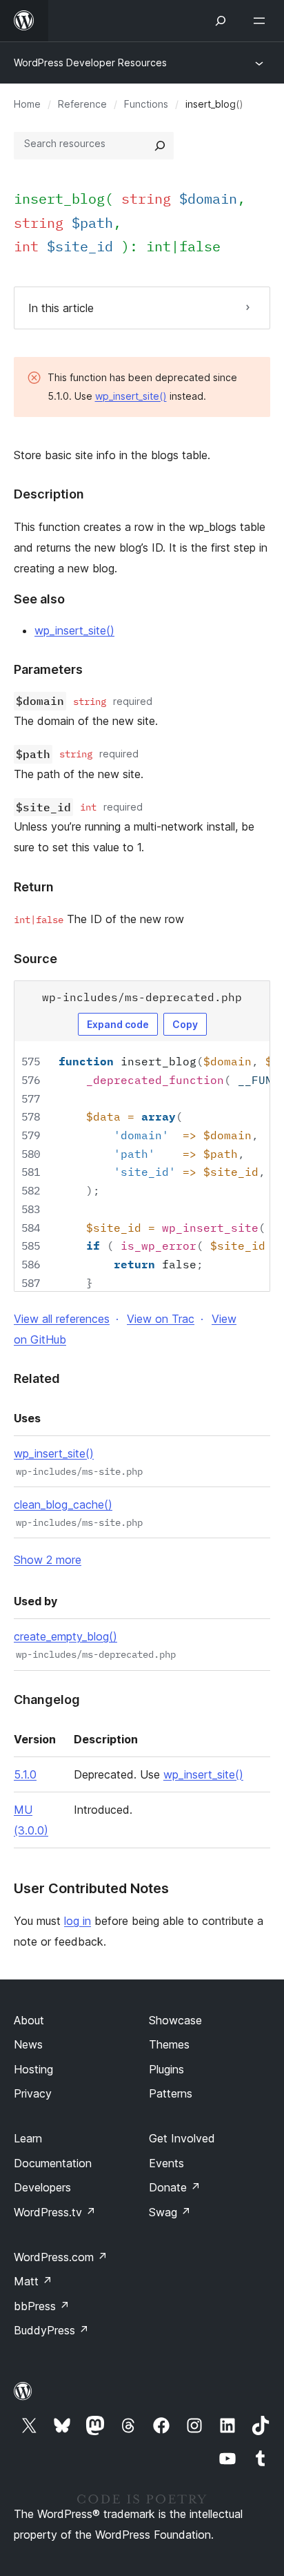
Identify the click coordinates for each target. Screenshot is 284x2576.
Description (49, 494)
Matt (33, 2281)
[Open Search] (221, 21)
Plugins (166, 2069)
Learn (28, 2138)
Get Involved (182, 2138)
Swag (170, 2212)
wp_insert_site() (131, 396)
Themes (169, 2044)
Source (35, 959)
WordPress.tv (55, 2212)
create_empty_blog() (65, 1636)
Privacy (33, 2093)
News (28, 2044)
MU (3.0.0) (31, 1820)
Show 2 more (48, 1560)
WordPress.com (61, 2257)
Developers (42, 2187)
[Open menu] (262, 21)
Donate (175, 2187)
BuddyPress (51, 2330)
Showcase (175, 2020)
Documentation (53, 2163)
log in (78, 1921)
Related (37, 1378)
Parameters (48, 669)
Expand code (118, 1024)
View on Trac (161, 1319)
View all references (62, 1319)
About (29, 2020)
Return (34, 887)
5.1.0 (25, 1774)
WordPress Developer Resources (90, 62)
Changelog (47, 1699)
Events (166, 2163)
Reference (82, 104)
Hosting (33, 2069)
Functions (146, 104)
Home (27, 104)
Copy (185, 1024)
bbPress (42, 2306)
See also (39, 599)
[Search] (160, 146)
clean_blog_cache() (63, 1504)
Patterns (171, 2093)
